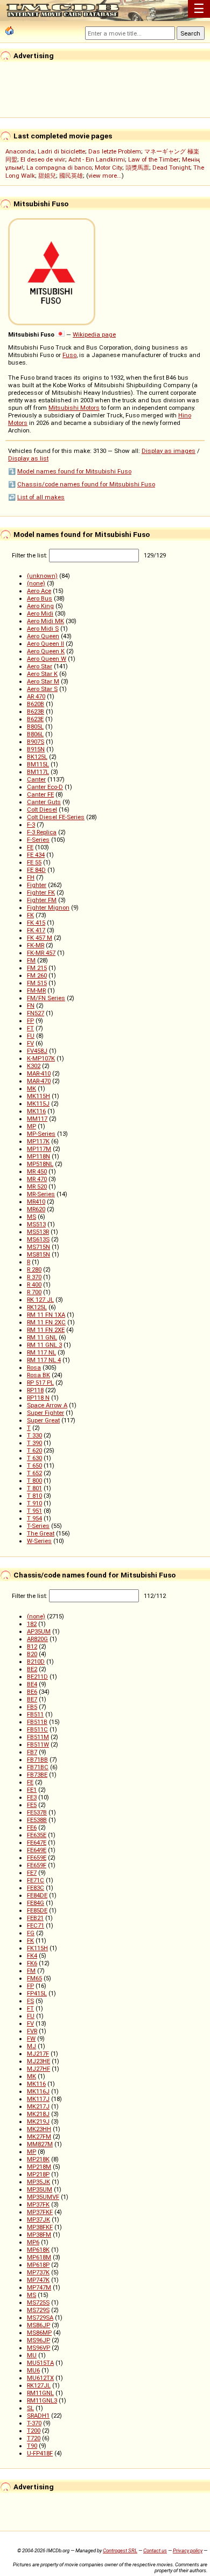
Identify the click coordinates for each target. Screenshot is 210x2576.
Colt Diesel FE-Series (56, 817)
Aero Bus (40, 598)
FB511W (38, 1744)
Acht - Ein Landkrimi (97, 159)
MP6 (33, 2242)
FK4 (32, 1956)
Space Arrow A (47, 1405)
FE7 (32, 1873)
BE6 (32, 1692)
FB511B (37, 1722)
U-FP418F (40, 2453)
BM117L (38, 772)
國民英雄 (71, 176)
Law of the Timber (153, 159)
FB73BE (37, 1775)
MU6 (33, 2370)
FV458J (37, 1051)
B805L (35, 727)
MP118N (38, 1156)
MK (31, 1088)
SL (30, 2408)
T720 (34, 2438)
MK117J (38, 2099)
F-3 (31, 825)
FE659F (37, 1865)
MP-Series (41, 1134)
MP (31, 1126)
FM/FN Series (46, 998)
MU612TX (40, 2378)
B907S (36, 742)
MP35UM (40, 2189)
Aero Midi (40, 613)
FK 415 (36, 923)
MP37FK (38, 2204)
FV (30, 1043)
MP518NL (40, 1164)
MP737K (38, 2272)
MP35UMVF (43, 2197)
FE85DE (37, 1910)
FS (30, 2001)
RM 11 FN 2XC (46, 1322)
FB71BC (38, 1767)
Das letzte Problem (115, 151)
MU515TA (40, 2363)
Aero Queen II (45, 644)
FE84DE (37, 1895)
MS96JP (38, 2340)
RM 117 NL (41, 1352)
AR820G (37, 1639)
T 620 (34, 1450)
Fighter (37, 885)
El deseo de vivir (43, 159)
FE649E (37, 1850)
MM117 (37, 1119)
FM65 (34, 1978)
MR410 (36, 1202)
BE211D (37, 1677)
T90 (32, 2446)
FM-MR (36, 990)
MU (32, 2355)
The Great (41, 1533)
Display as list (28, 458)
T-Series (38, 1526)
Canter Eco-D (45, 787)
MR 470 (37, 1179)
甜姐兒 (47, 176)
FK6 (32, 1963)
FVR (32, 2031)
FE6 (32, 1827)
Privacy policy (188, 2550)
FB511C (37, 1729)
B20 (32, 1654)
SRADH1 (38, 2416)
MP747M (39, 2287)
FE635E (37, 1835)
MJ (31, 2046)
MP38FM (39, 2235)
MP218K (38, 2159)
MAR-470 (39, 1081)
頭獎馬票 (137, 167)
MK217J (38, 2106)
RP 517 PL (40, 1383)
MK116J (38, 2091)
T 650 (34, 1465)
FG (31, 1933)
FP (30, 1021)
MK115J (38, 1104)
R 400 (34, 1284)
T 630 (34, 1458)
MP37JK (38, 2219)
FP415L (37, 1993)
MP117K (38, 1141)
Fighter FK (41, 892)
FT (30, 1028)
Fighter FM (42, 900)
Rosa (34, 1367)
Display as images (169, 451)
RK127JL (39, 2385)
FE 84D (36, 870)
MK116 (36, 1111)
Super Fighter (45, 1413)
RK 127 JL (40, 1300)
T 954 (34, 1518)
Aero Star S (42, 689)
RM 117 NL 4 (44, 1360)
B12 (32, 1646)
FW (31, 2039)
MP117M (39, 1149)
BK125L (37, 757)
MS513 (36, 1224)
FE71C (36, 1880)
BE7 (32, 1699)
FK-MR (36, 945)
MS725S (38, 2302)
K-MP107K (41, 1058)
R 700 (34, 1292)
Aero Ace (39, 591)
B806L (35, 734)
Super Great (43, 1420)
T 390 (34, 1443)
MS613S (38, 1239)
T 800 (34, 1481)
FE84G (36, 1903)
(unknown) (42, 576)
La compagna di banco (59, 167)
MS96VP (38, 2348)
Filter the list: (30, 555)
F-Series (38, 840)
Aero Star (40, 666)
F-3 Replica (42, 832)
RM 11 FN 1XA (46, 1315)
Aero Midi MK (45, 621)
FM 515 (37, 983)
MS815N (38, 1254)
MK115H (38, 1096)
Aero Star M (43, 681)
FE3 (32, 1797)
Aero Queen (43, 636)
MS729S (38, 2310)
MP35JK (38, 2182)
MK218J (38, 2114)
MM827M (40, 2144)
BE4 (32, 1684)
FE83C (36, 1888)
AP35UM (39, 1631)
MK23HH (39, 2129)
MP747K (38, 2280)
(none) (36, 583)
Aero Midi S (43, 629)
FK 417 (36, 930)
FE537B (37, 1812)
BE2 (32, 1669)
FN (31, 1006)
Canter (36, 779)
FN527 (36, 1013)
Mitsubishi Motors (74, 408)
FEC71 (36, 1925)
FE (30, 847)
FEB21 (35, 1918)
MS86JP (38, 2325)
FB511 (35, 1714)
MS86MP (39, 2333)
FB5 (32, 1707)
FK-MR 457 (41, 953)
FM (31, 960)
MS (31, 1217)
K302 (34, 1066)
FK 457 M (40, 938)
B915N (36, 749)
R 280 (34, 1269)
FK (30, 915)
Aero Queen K (46, 651)
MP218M (39, 2167)
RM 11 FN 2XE (46, 1330)
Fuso (69, 355)
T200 (34, 2431)
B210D (36, 1662)
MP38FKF (40, 2227)
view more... (105, 176)
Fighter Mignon (48, 907)
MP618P (38, 2265)
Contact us (155, 2550)
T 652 (34, 1473)
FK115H (37, 1948)
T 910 (34, 1503)
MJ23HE (38, 2061)
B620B (36, 704)
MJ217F (38, 2054)
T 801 (34, 1488)
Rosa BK (38, 1375)
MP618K (38, 2250)
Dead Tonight (171, 167)
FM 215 (37, 968)
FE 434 (36, 855)
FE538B (37, 1820)
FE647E (37, 1842)
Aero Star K (42, 674)
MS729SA (40, 2317)
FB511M (38, 1737)
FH (31, 877)
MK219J (38, 2121)
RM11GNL (40, 2393)
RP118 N (38, 1398)
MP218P (38, 2174)
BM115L (38, 764)
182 (32, 1624)
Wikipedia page (94, 334)
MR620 (36, 1209)
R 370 (34, 1277)
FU (31, 1036)
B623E (35, 719)
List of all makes (41, 497)
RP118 (35, 1390)
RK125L (37, 1307)
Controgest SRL (120, 2550)
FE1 (32, 1790)
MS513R (38, 1232)
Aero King (40, 606)
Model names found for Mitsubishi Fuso (74, 471)
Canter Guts (44, 802)
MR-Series (41, 1194)
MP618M (39, 2257)
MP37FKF (40, 2212)
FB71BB (37, 1760)
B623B (36, 711)
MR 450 (37, 1171)
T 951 (34, 1511)
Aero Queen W (47, 659)
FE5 (32, 1805)
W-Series (39, 1541)
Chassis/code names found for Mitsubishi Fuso (86, 484)
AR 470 (36, 696)
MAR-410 (39, 1073)
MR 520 (37, 1186)
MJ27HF (38, 2069)
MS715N (38, 1247)
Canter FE (40, 794)
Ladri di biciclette (61, 151)
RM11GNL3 (42, 2400)
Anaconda (20, 151)
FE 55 (34, 862)
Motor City (108, 167)
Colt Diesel (42, 809)
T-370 (34, 2423)
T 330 (34, 1435)
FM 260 (37, 975)
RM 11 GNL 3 (44, 1345)
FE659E (37, 1858)
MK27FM (39, 2137)
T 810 (34, 1496)
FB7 (32, 1752)
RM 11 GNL (42, 1337)
